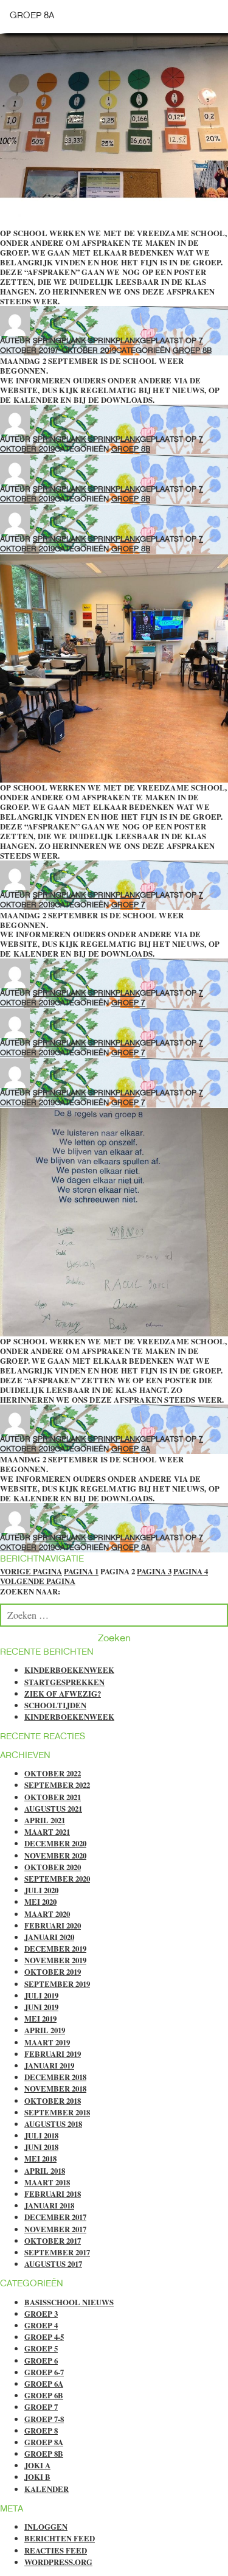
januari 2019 (49, 2065)
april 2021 (45, 1820)
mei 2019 (40, 2019)
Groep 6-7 (44, 2372)
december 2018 (55, 2077)
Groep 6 (41, 2361)
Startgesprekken (64, 1682)
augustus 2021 (53, 1809)
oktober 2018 (53, 2101)
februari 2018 (53, 2194)
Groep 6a (44, 2384)
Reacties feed (56, 2550)
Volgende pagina (38, 1581)
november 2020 (55, 1855)
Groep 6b (44, 2395)
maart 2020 (47, 1914)
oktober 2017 (53, 2241)
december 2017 (55, 2217)
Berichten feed (60, 2538)
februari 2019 (53, 2054)
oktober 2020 (53, 1867)
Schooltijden (55, 1705)
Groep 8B (192, 350)
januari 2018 (49, 2205)
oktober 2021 (53, 1797)
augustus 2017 (53, 2264)
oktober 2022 (53, 1773)
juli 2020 (41, 1890)
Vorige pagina (31, 1571)
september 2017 (57, 2252)
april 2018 (45, 2171)
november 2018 (55, 2089)
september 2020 (57, 1879)
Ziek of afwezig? (63, 1694)
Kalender (47, 2489)
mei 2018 (40, 2159)
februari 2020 (53, 1925)
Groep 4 (41, 2325)
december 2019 (55, 1949)
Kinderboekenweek (69, 1670)
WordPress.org (58, 2562)
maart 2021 (47, 1832)
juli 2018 (41, 2135)
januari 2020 (49, 1937)
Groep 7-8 (44, 2419)
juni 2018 (41, 2147)
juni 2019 (41, 2007)
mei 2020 (40, 1902)
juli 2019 (41, 1995)
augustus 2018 (53, 2124)
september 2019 (57, 1984)
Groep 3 (41, 2314)
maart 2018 (47, 2182)
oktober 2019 (53, 1972)
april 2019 (45, 2030)
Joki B (37, 2477)
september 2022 (57, 1785)
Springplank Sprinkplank (86, 340)
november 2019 (55, 1960)
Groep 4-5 (44, 2337)
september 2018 (57, 2112)
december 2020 (55, 1843)
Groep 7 (128, 905)
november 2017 (55, 2229)
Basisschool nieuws (69, 2302)
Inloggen (46, 2527)
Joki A (37, 2465)
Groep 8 (41, 2431)
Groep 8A (131, 1449)
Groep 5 (41, 2348)
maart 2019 (47, 2042)
